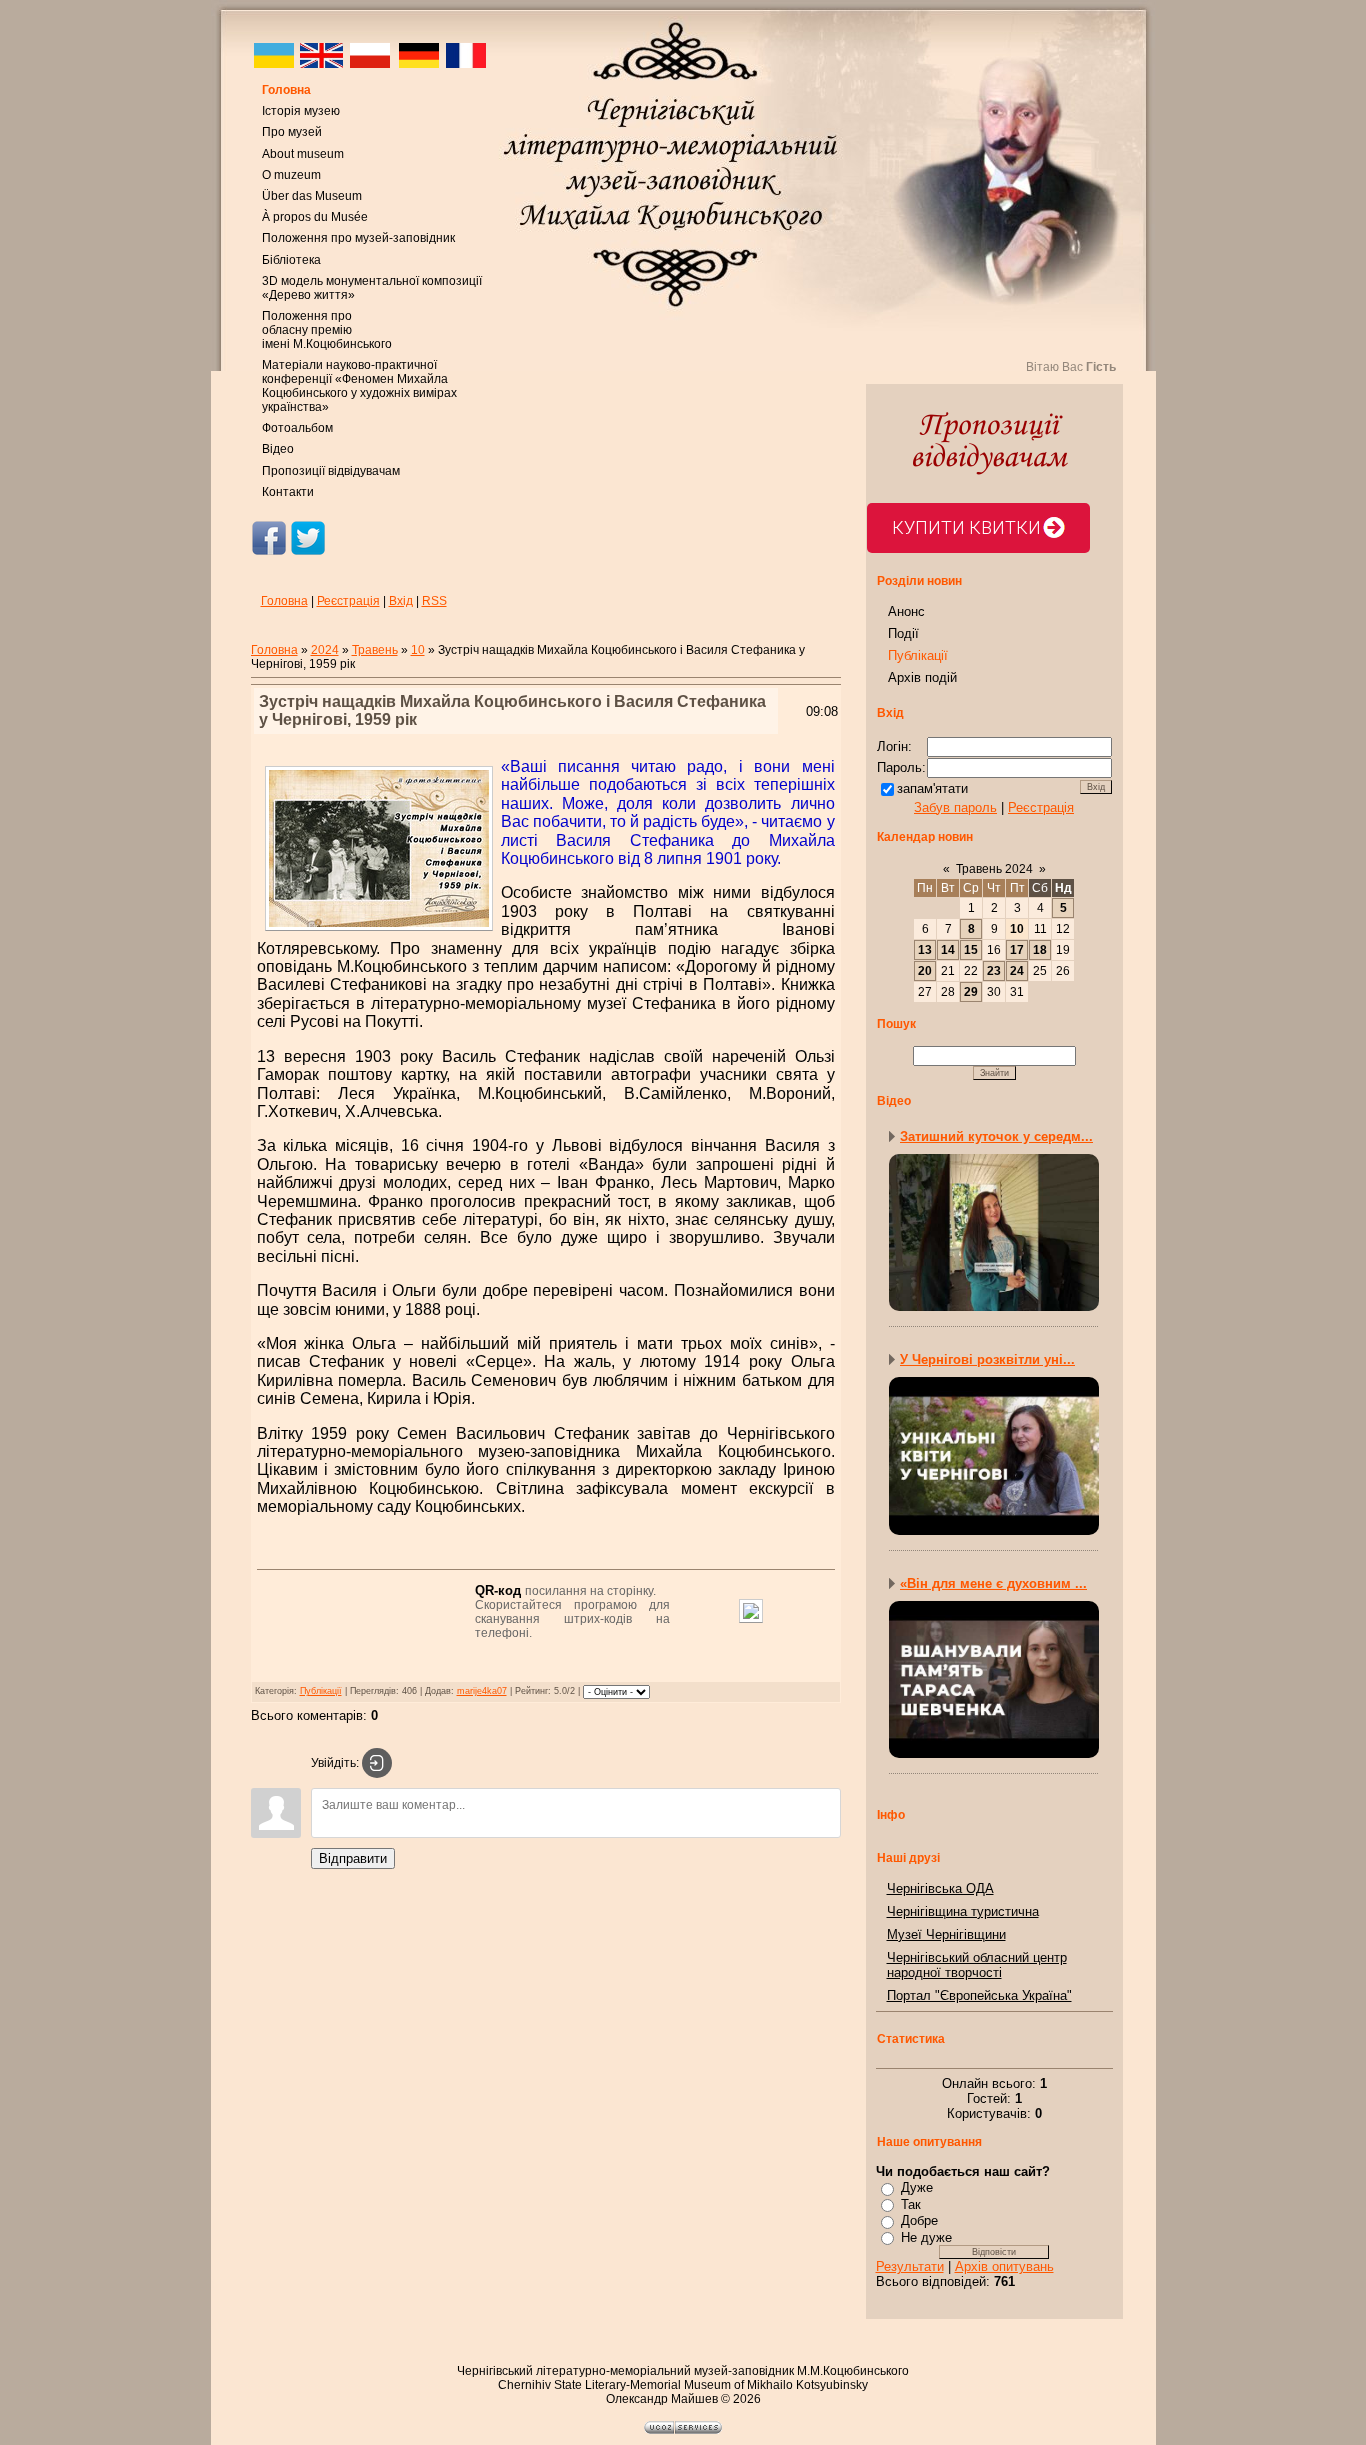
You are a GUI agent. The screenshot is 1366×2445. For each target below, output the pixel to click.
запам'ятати (932, 788)
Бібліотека (291, 260)
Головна (286, 90)
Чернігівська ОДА (940, 1888)
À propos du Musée (315, 217)
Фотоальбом (297, 428)
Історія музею (301, 111)
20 (925, 971)
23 (994, 971)
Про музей (292, 132)
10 (418, 650)
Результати (910, 2266)
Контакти (288, 492)
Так (911, 2204)
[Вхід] (377, 1763)
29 (971, 992)
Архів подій (922, 677)
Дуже (917, 2187)
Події (903, 633)
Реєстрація (348, 601)
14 (948, 950)
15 (971, 950)
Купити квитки (966, 527)
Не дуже (926, 2237)
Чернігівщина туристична (963, 1911)
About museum (303, 154)
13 (925, 950)
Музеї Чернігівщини (946, 1934)
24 (1017, 971)
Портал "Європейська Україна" (979, 1995)
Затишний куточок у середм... (996, 1136)
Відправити (353, 1858)
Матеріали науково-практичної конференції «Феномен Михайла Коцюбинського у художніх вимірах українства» (359, 386)
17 (1017, 950)
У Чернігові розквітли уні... (987, 1359)
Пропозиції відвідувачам (331, 471)
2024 (325, 650)
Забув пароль (955, 807)
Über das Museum (312, 196)
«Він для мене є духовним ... (993, 1583)
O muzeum (291, 175)
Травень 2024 (994, 869)
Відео (278, 449)
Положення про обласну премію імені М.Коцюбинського (327, 330)
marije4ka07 (482, 1691)
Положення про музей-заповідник (358, 238)
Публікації (321, 1691)
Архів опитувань (1004, 2266)
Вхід (401, 601)
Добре (919, 2220)
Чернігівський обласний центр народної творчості (977, 1965)
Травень (375, 650)
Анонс (906, 611)
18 (1040, 950)
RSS (434, 601)
